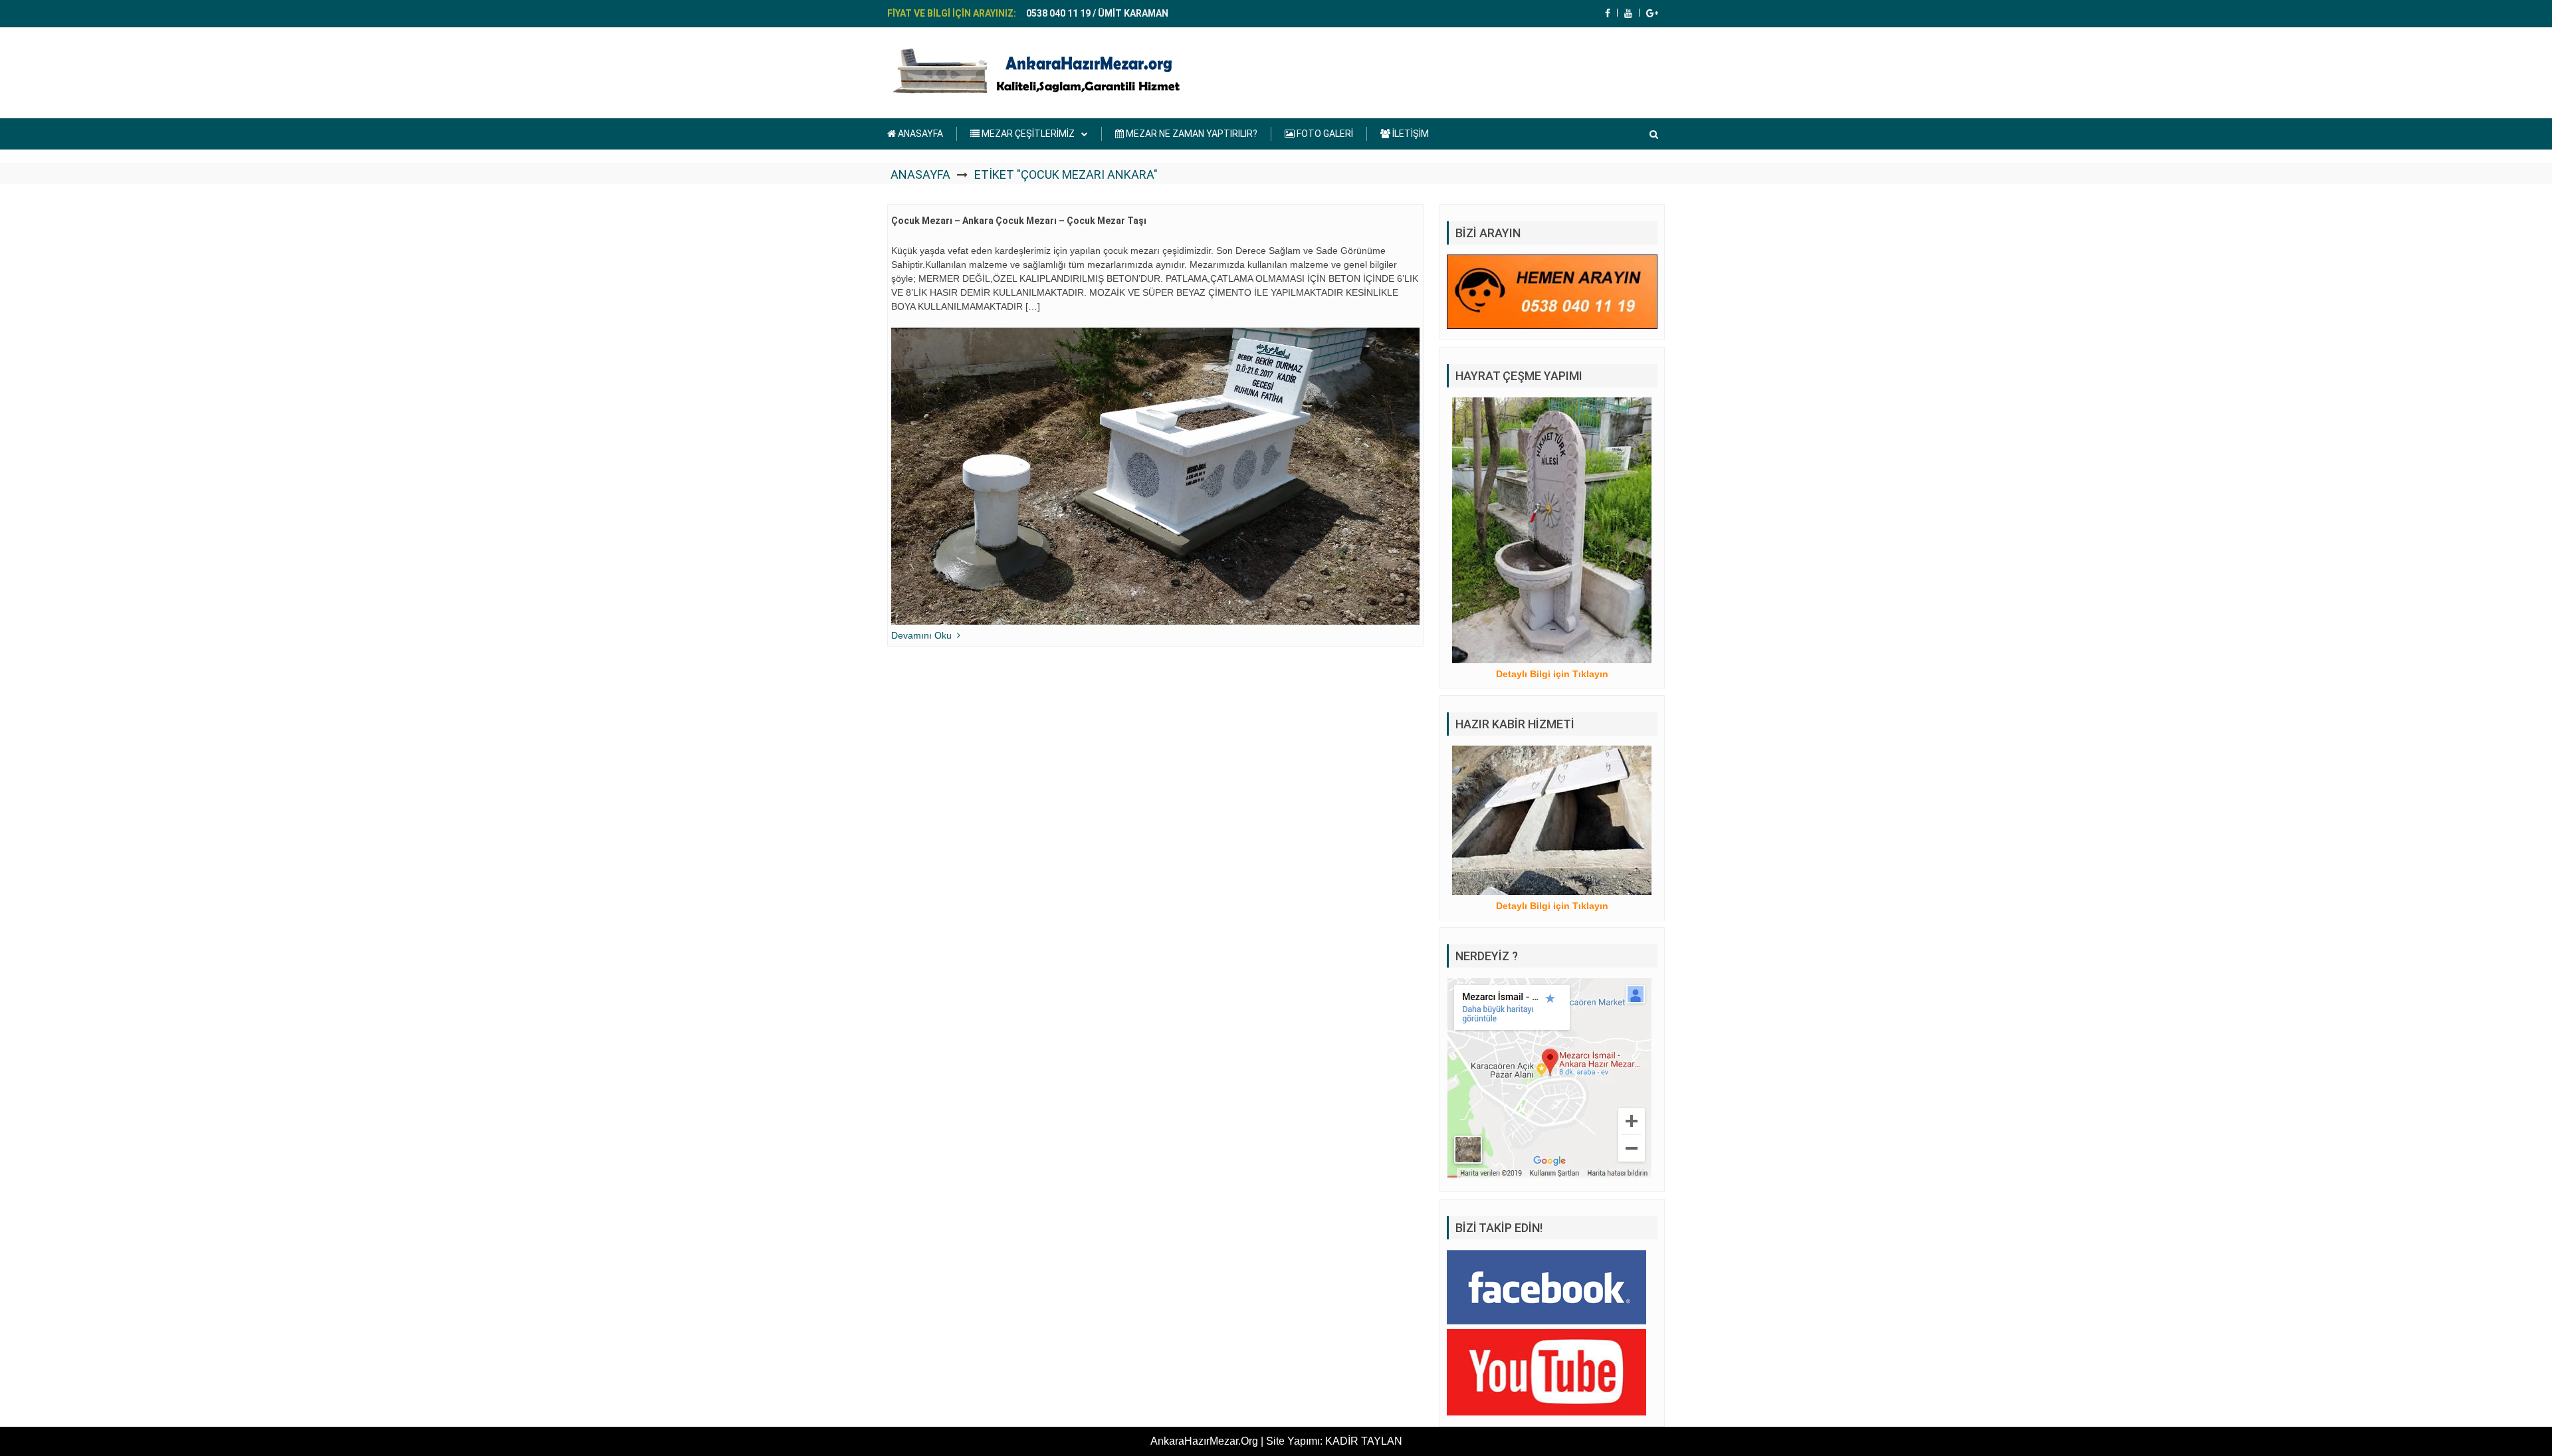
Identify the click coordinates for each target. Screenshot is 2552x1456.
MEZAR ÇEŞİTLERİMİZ (1027, 134)
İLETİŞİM (1410, 134)
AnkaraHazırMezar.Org (1204, 1441)
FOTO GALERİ (1324, 134)
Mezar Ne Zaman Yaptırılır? (1191, 134)
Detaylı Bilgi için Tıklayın (1552, 674)
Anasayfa (920, 174)
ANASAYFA (919, 134)
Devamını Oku (921, 635)
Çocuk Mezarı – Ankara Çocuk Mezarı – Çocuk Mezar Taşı (1019, 221)
